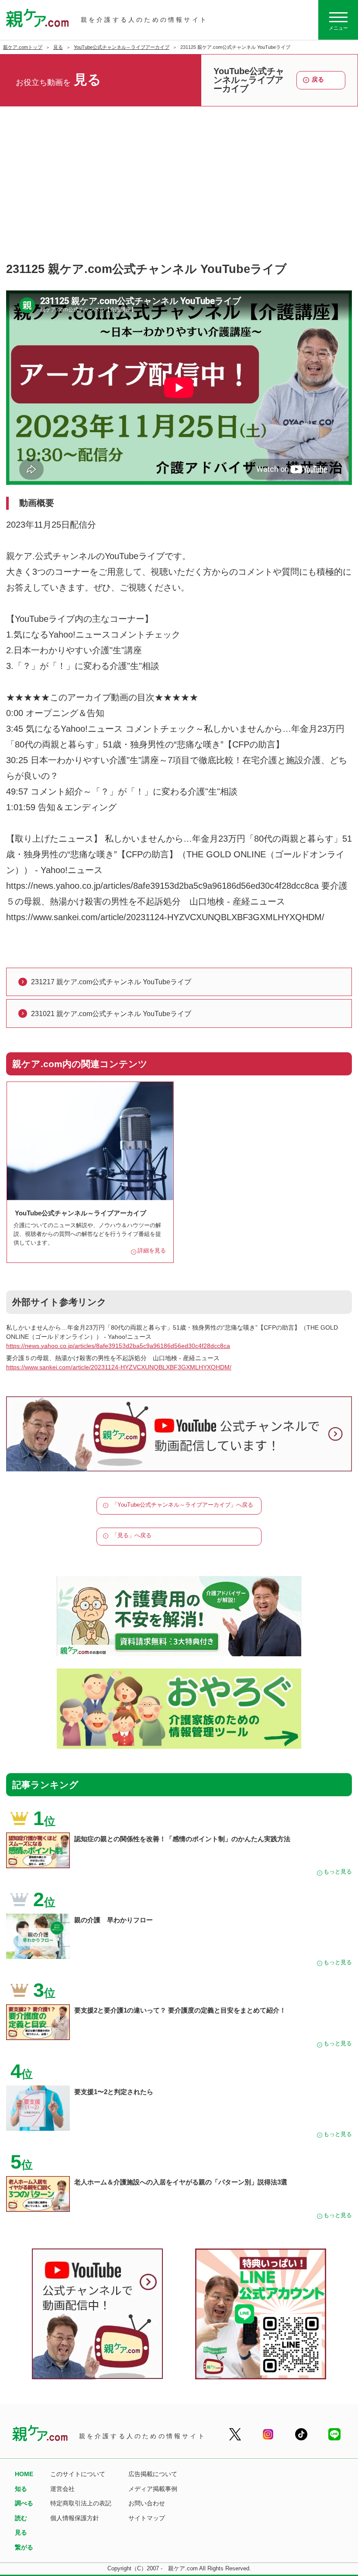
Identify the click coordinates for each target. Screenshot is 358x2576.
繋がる (24, 2547)
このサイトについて (78, 2474)
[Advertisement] (179, 194)
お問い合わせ (147, 2503)
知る (21, 2489)
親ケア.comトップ (23, 47)
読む (21, 2518)
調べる (24, 2503)
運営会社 (62, 2489)
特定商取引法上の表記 (81, 2503)
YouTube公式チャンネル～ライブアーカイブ (122, 47)
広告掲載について (153, 2474)
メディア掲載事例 (153, 2489)
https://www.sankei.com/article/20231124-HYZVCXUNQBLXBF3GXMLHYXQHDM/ (119, 1367)
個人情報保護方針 (75, 2518)
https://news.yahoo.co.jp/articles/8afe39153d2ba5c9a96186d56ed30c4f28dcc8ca (118, 1346)
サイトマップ (147, 2518)
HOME (24, 2474)
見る (58, 47)
